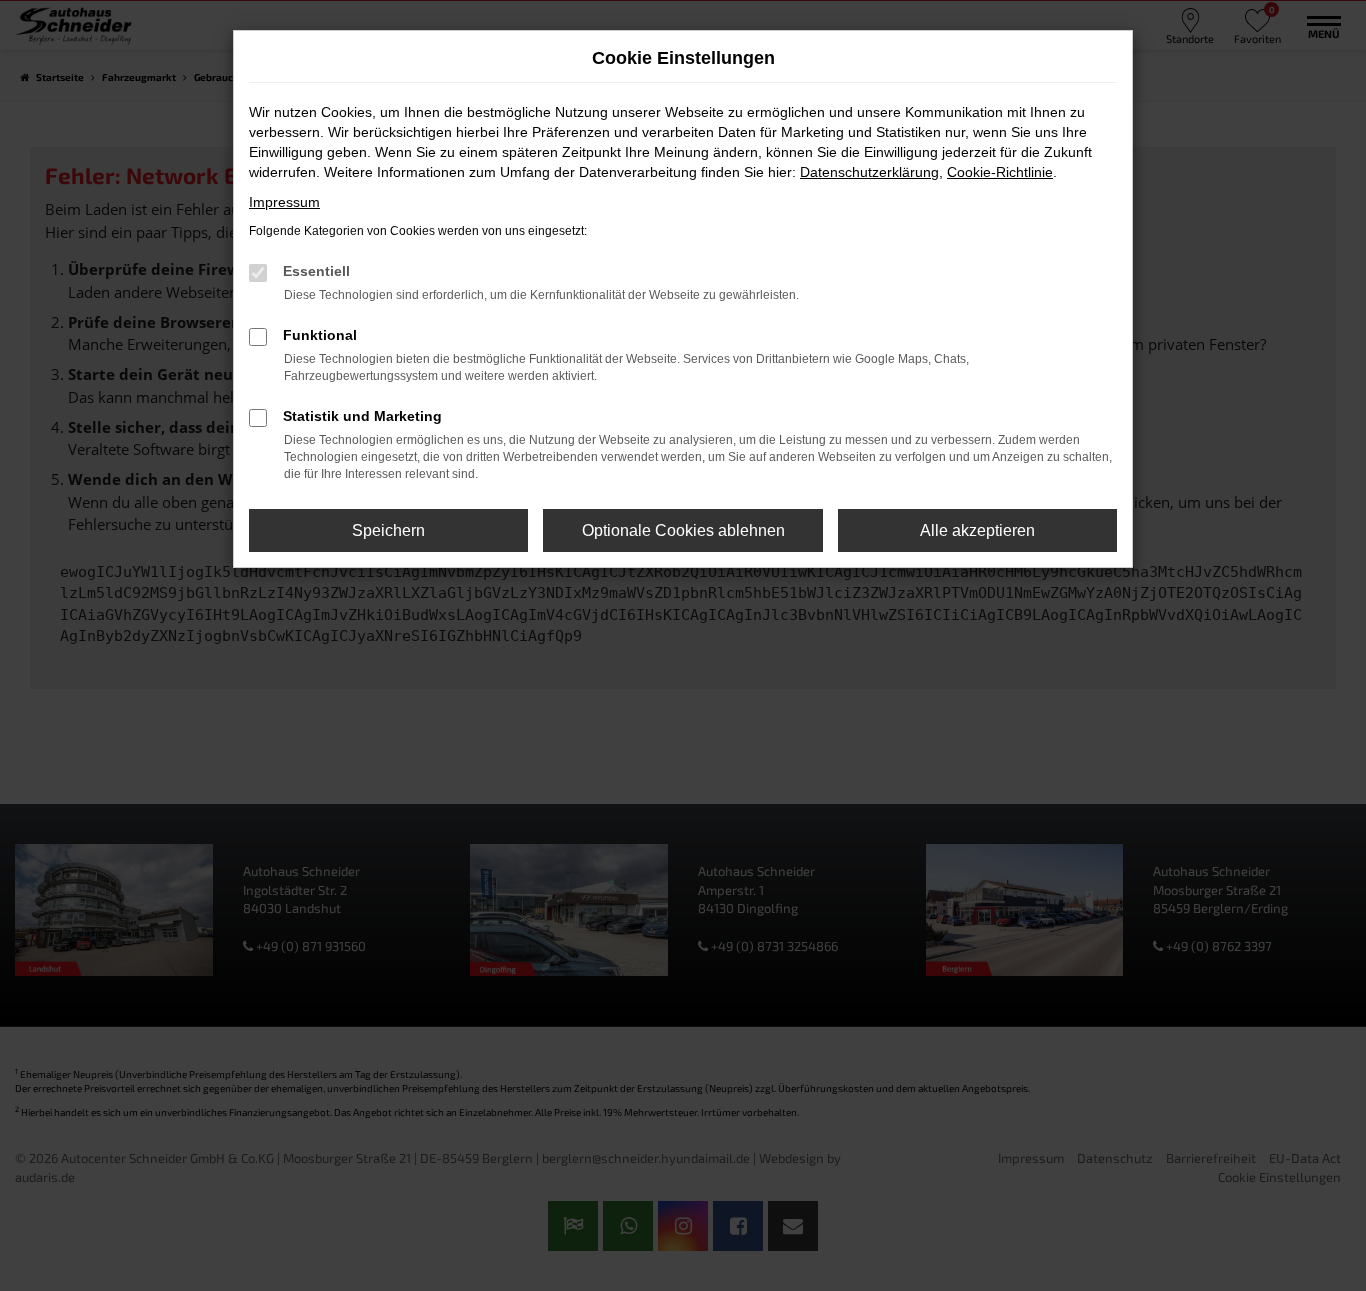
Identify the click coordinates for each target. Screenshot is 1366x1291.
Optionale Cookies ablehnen (683, 530)
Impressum (284, 202)
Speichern (388, 530)
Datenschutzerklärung (869, 172)
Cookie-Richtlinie (1000, 172)
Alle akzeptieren (977, 530)
